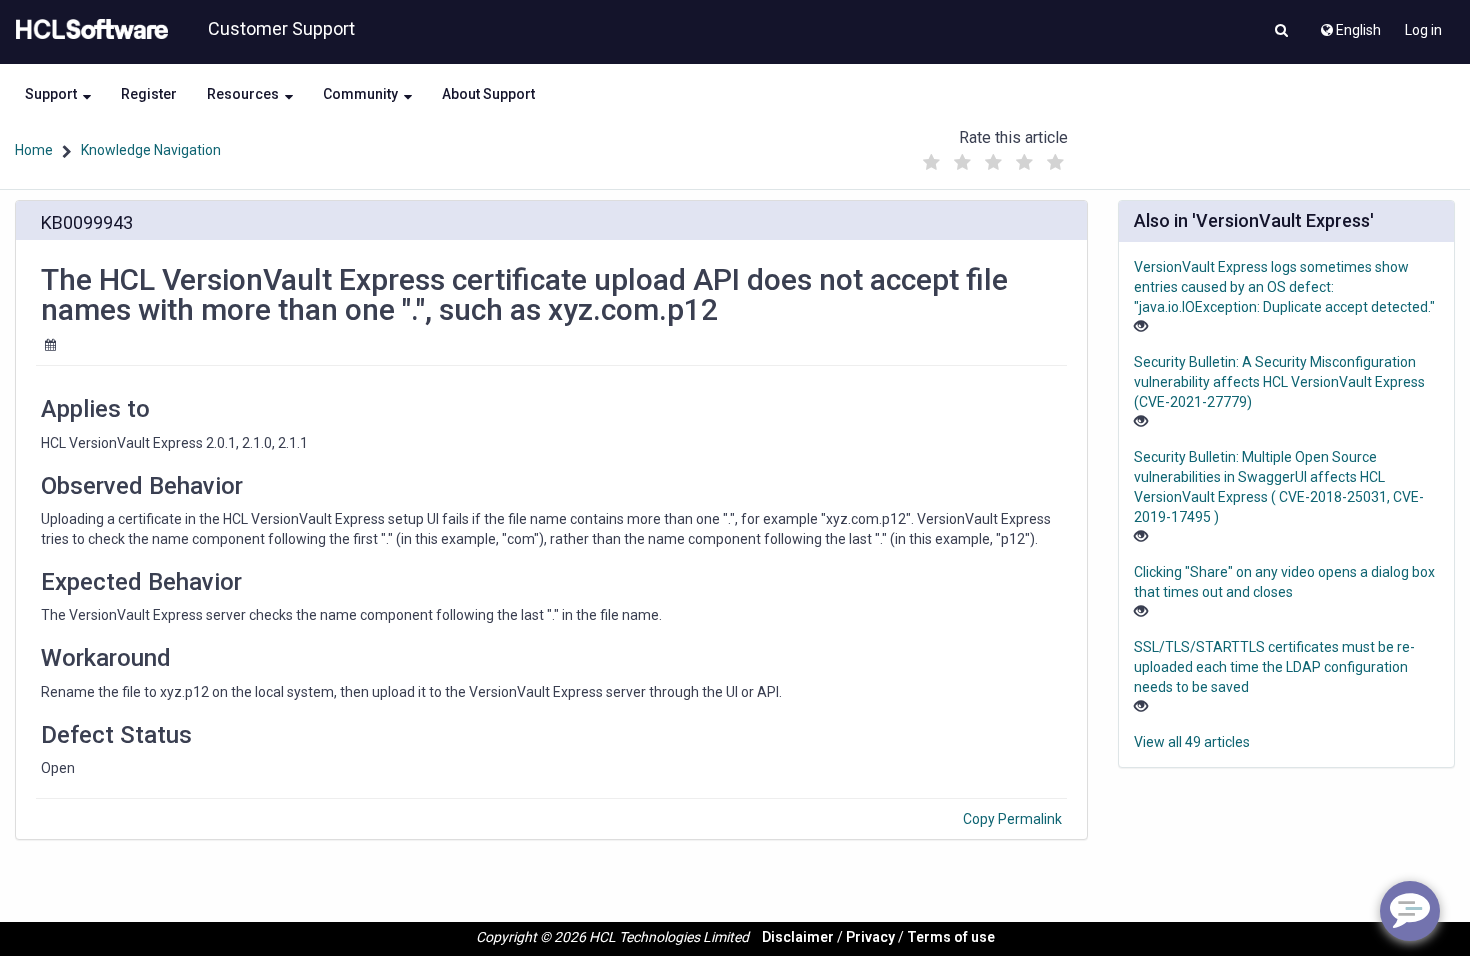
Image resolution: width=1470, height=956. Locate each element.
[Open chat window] (1410, 911)
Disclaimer (798, 937)
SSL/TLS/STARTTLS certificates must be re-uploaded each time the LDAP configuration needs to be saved (1274, 667)
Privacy (870, 937)
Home (34, 150)
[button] (1281, 32)
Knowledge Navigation (151, 150)
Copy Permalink (1012, 819)
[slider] (994, 157)
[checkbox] (932, 163)
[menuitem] (1349, 25)
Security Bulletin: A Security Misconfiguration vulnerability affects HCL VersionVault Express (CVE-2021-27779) (1279, 382)
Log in (1423, 30)
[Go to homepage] (88, 30)
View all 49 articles (1192, 742)
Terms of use (951, 937)
